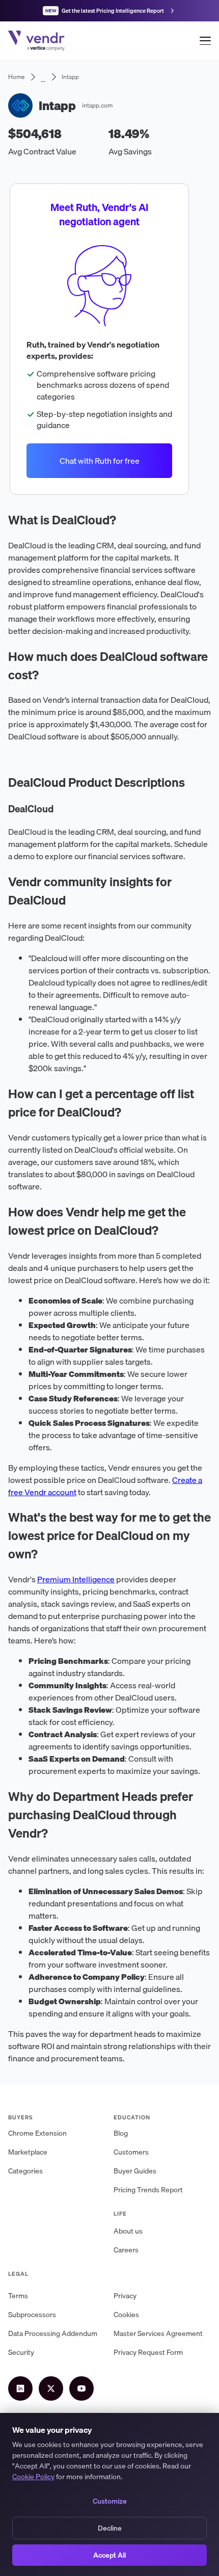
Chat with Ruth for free (100, 461)
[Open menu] (205, 41)
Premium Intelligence (76, 1579)
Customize (110, 2501)
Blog (121, 2133)
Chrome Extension (37, 2133)
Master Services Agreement (158, 2333)
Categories (25, 2171)
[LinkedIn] (20, 2388)
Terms (18, 2296)
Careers (126, 2250)
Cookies (126, 2315)
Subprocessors (32, 2315)
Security (21, 2352)
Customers (131, 2152)
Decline (110, 2528)
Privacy (125, 2296)
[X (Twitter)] (51, 2388)
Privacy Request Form (148, 2352)
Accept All (109, 2555)
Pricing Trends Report (148, 2190)
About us (128, 2231)
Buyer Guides (135, 2171)
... (43, 77)
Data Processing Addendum (53, 2333)
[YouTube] (81, 2388)
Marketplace (28, 2152)
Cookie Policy (33, 2477)
